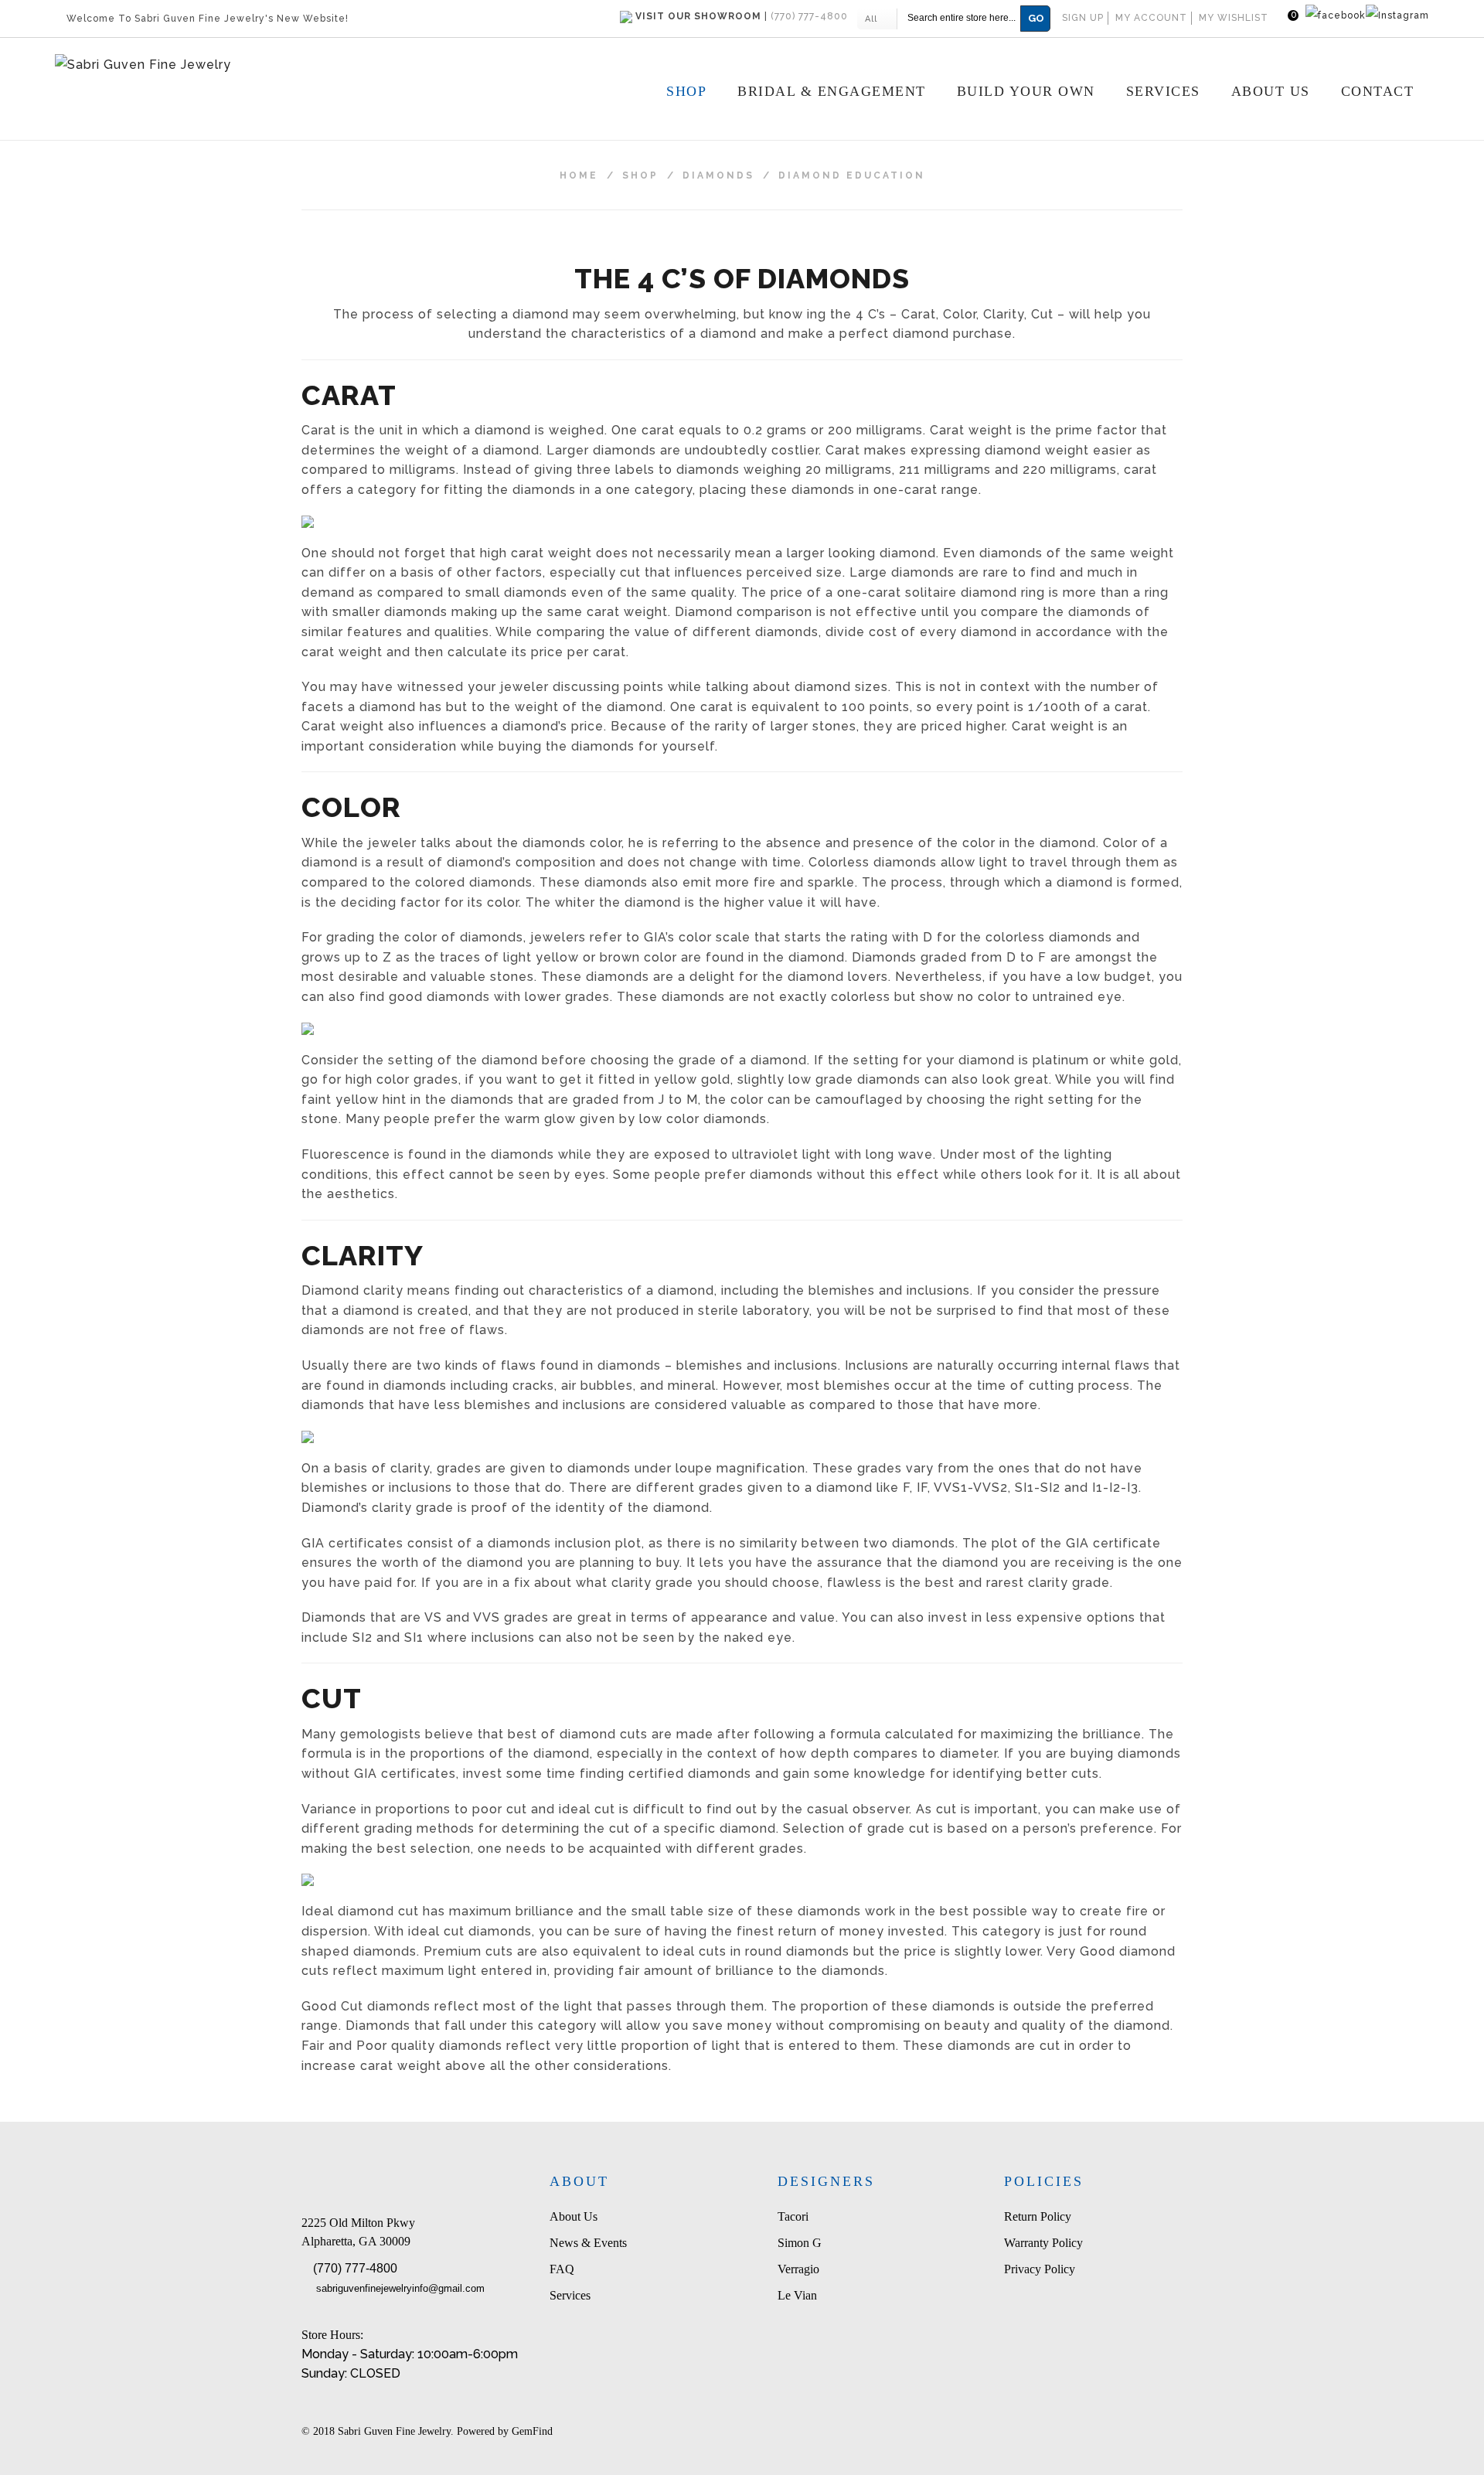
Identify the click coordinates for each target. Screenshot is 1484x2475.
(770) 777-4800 (355, 2268)
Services (570, 2295)
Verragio (798, 2269)
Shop (640, 175)
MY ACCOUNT (1151, 18)
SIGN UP (1083, 18)
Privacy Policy (1040, 2269)
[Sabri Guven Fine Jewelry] (250, 65)
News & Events (588, 2243)
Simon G (800, 2243)
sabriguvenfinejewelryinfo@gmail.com (400, 2288)
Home (579, 175)
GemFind (532, 2431)
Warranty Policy (1043, 2243)
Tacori (793, 2216)
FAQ (562, 2269)
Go (1036, 18)
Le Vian (797, 2295)
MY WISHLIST (1234, 18)
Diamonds (718, 175)
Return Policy (1038, 2216)
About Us (574, 2216)
